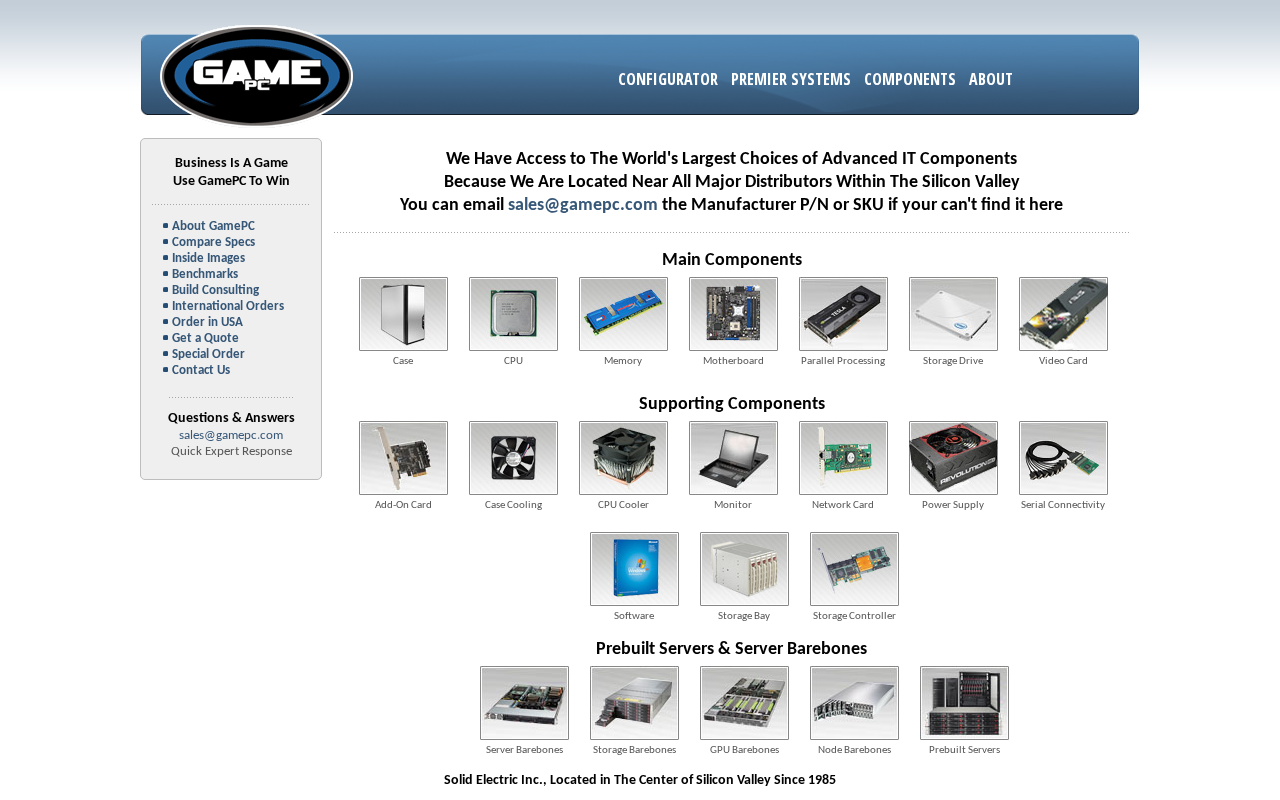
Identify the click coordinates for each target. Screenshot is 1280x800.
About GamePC (213, 226)
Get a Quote (205, 338)
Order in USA (207, 322)
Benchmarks (205, 274)
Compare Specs (213, 242)
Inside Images (208, 258)
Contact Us (201, 370)
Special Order (208, 354)
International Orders (228, 306)
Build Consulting (215, 290)
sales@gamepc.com (231, 435)
